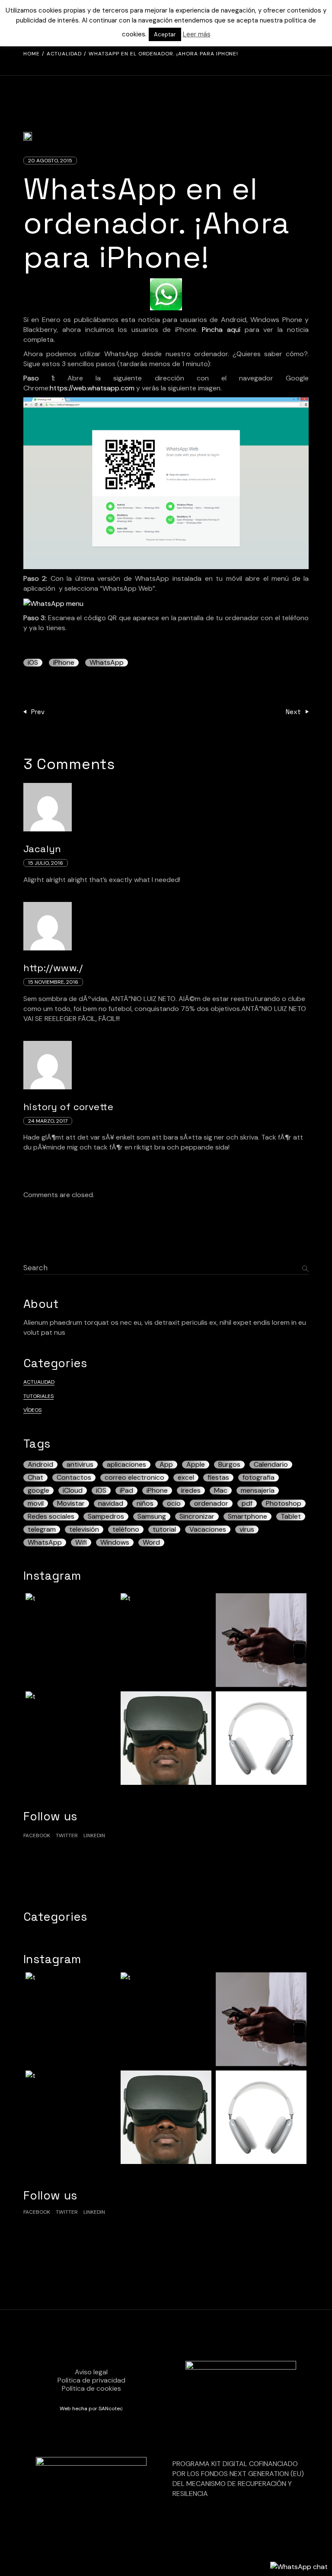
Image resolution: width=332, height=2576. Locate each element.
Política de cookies (91, 2388)
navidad (111, 1504)
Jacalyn (42, 849)
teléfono (126, 1529)
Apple (196, 1465)
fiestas (218, 1478)
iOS (33, 663)
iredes (191, 1491)
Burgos (229, 1465)
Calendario (271, 1465)
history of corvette (68, 1107)
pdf (247, 1504)
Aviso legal (91, 2372)
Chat (35, 1478)
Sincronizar (197, 1517)
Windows (115, 1542)
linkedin (94, 1835)
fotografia (259, 1478)
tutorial (164, 1529)
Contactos (74, 1478)
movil (36, 1504)
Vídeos (32, 1410)
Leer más (197, 34)
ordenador (211, 1504)
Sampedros (106, 1517)
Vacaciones (208, 1529)
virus (247, 1529)
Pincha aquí (221, 330)
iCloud (73, 1491)
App (166, 1465)
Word (151, 1542)
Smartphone (247, 1517)
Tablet (291, 1517)
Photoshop (284, 1504)
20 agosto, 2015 (50, 161)
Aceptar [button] (165, 34)
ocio (174, 1504)
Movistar (71, 1504)
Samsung (152, 1517)
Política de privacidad (91, 2380)
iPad (126, 1491)
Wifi (81, 1542)
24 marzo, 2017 (48, 1121)
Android (40, 1465)
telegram (42, 1529)
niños (145, 1504)
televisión (84, 1529)
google (38, 1491)
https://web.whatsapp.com (92, 388)
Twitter (67, 1835)
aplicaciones (126, 1465)
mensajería (258, 1491)
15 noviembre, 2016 (53, 982)
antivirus (80, 1465)
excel (186, 1478)
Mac (221, 1491)
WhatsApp (107, 663)
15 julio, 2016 (46, 863)
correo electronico (134, 1478)
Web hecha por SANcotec (91, 2409)
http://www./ (53, 968)
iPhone (64, 663)
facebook (37, 1835)
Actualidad (64, 54)
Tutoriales (38, 1396)
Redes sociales (51, 1517)
